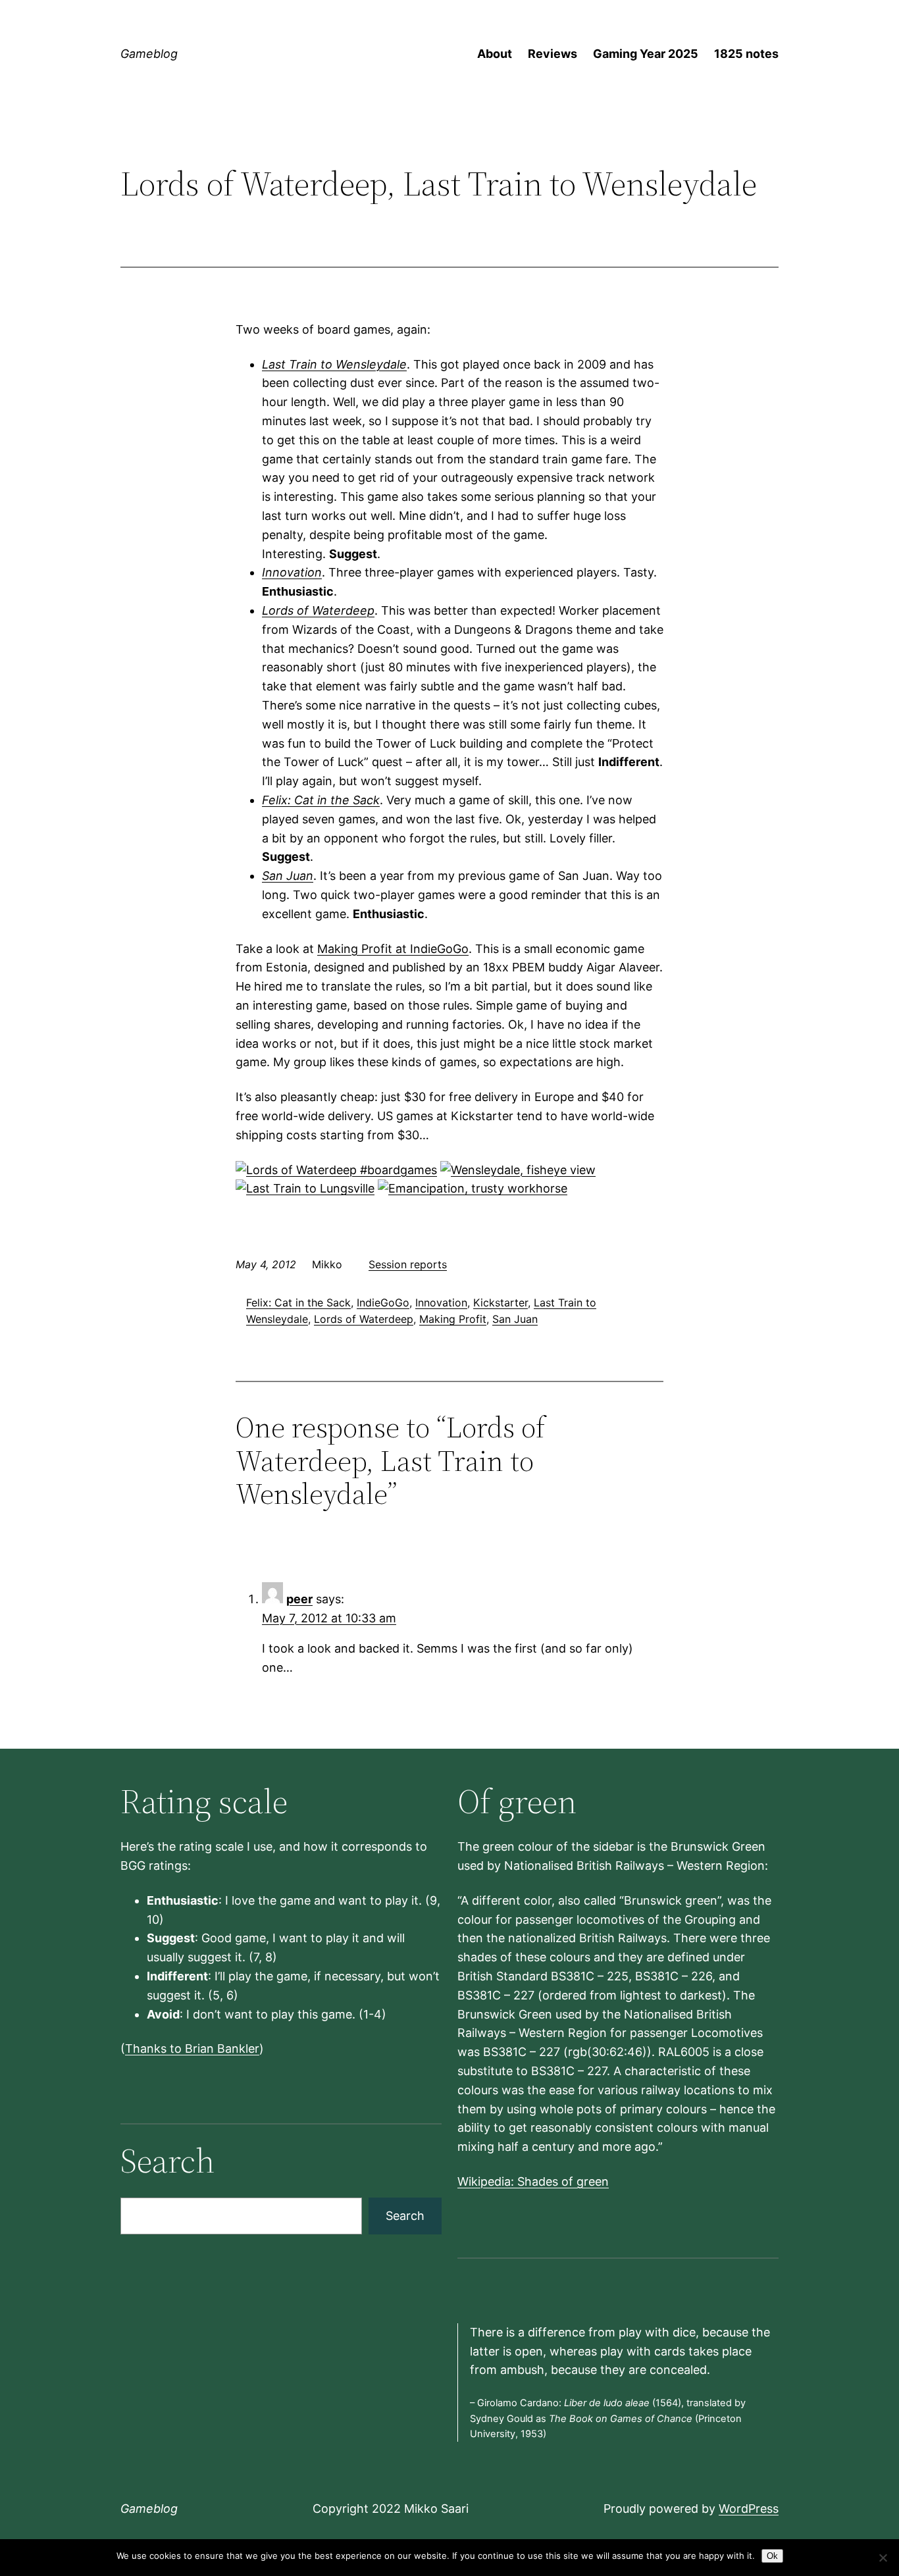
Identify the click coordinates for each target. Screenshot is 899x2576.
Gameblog (149, 54)
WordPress (749, 2509)
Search (405, 2216)
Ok (772, 2556)
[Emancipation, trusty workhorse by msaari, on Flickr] (473, 1188)
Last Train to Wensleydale (334, 364)
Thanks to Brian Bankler (192, 2048)
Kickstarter (501, 1302)
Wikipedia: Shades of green (533, 2181)
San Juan (288, 876)
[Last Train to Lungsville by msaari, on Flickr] (305, 1188)
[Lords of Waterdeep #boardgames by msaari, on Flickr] (336, 1170)
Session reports (408, 1264)
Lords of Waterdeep (318, 610)
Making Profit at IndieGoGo (393, 949)
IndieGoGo (383, 1302)
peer (299, 1599)
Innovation (292, 572)
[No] (883, 2558)
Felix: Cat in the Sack (321, 800)
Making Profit (453, 1319)
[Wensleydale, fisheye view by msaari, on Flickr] (518, 1170)
